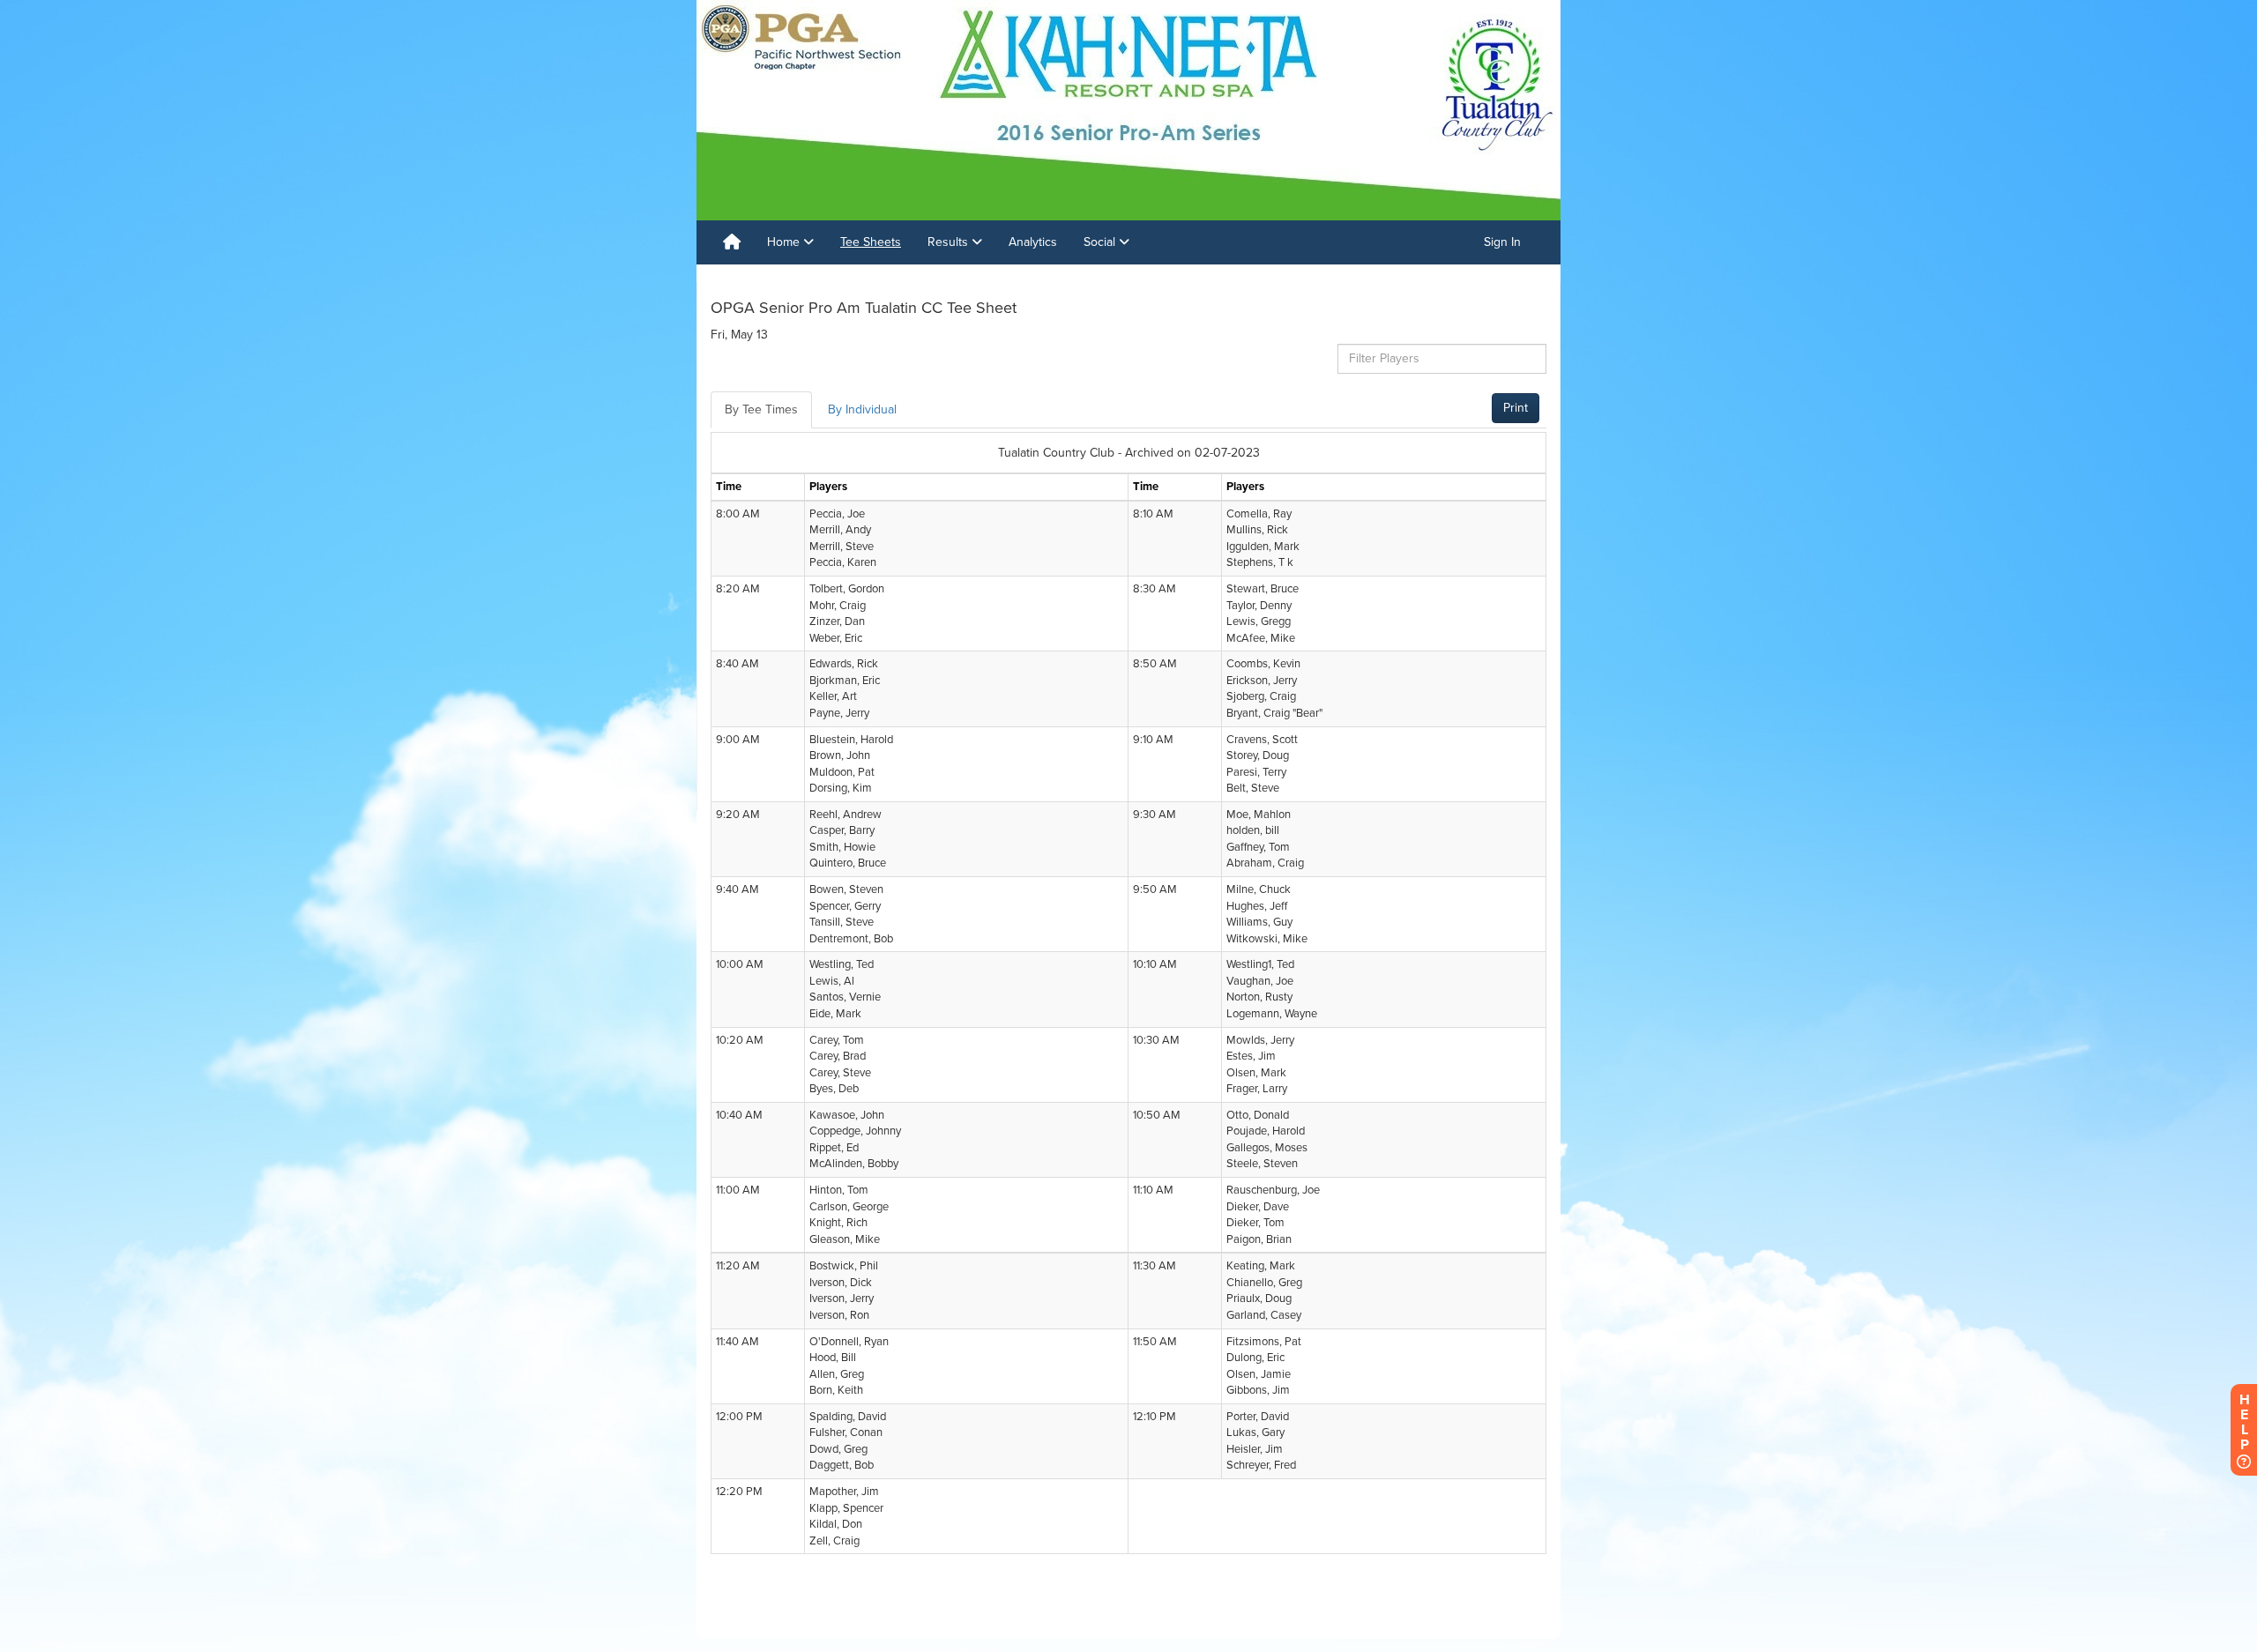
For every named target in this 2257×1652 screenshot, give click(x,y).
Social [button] (1101, 242)
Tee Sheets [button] (871, 242)
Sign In (1502, 242)
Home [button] (785, 242)
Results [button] (950, 242)
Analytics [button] (1033, 242)
